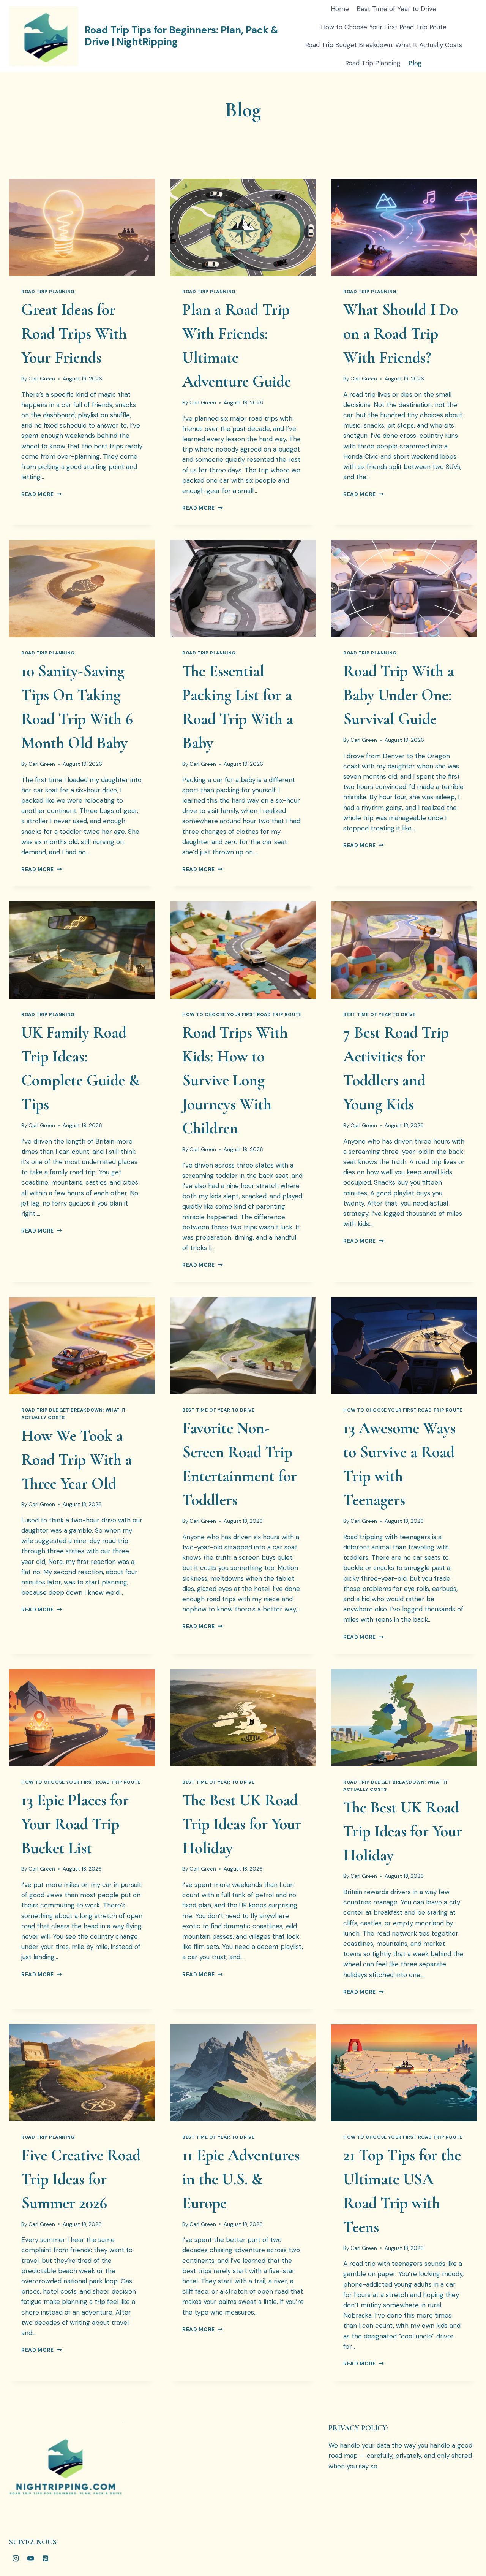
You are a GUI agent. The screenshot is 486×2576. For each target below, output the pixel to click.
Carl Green (42, 379)
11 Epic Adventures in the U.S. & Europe (241, 2179)
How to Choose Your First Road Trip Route (384, 27)
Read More (42, 494)
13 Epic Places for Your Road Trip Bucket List (75, 1824)
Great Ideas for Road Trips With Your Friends (74, 333)
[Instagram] (16, 2558)
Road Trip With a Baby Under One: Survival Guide (399, 695)
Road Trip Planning (373, 63)
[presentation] (82, 227)
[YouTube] (30, 2558)
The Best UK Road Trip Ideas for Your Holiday (242, 1824)
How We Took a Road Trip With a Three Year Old (77, 1460)
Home (340, 9)
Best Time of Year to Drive (396, 9)
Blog (415, 63)
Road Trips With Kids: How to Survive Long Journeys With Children (235, 1080)
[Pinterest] (45, 2558)
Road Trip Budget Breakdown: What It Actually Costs (384, 45)
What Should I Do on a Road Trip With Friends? (401, 333)
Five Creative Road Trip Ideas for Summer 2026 (81, 2179)
